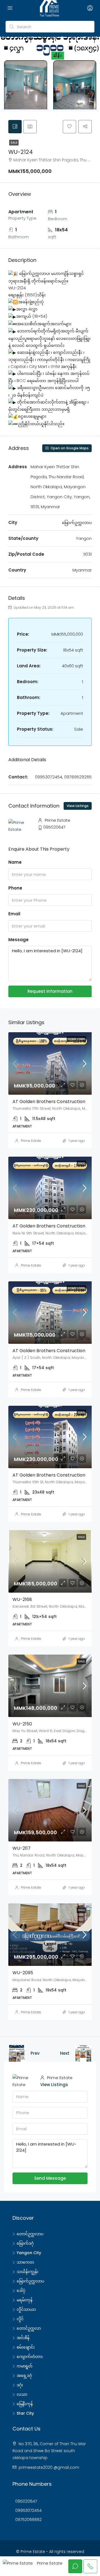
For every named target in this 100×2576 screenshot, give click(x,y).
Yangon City (29, 2253)
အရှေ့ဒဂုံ (24, 2375)
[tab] (15, 127)
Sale (14, 143)
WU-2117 (22, 1848)
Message (18, 940)
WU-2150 (22, 1724)
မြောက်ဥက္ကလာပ (30, 2281)
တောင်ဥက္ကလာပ (30, 2234)
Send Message (50, 2178)
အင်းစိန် (23, 2338)
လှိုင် (20, 2319)
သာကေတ (25, 2262)
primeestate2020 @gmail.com (49, 2467)
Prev (35, 2053)
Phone (15, 888)
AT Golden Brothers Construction (49, 1102)
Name (15, 862)
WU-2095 (23, 1973)
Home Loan (76, 1039)
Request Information (50, 991)
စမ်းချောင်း (26, 2347)
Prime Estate (31, 1141)
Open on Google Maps (69, 448)
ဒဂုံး (20, 2385)
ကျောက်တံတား (30, 2357)
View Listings (78, 806)
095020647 (54, 827)
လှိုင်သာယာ (26, 2309)
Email (14, 914)
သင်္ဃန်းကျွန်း (27, 2272)
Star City (25, 2413)
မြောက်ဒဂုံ (25, 2243)
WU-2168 (22, 1599)
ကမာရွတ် (25, 2366)
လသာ (22, 2394)
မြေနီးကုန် (25, 2404)
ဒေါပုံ (21, 2291)
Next (65, 2053)
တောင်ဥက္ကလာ (29, 2328)
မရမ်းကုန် (25, 2300)
